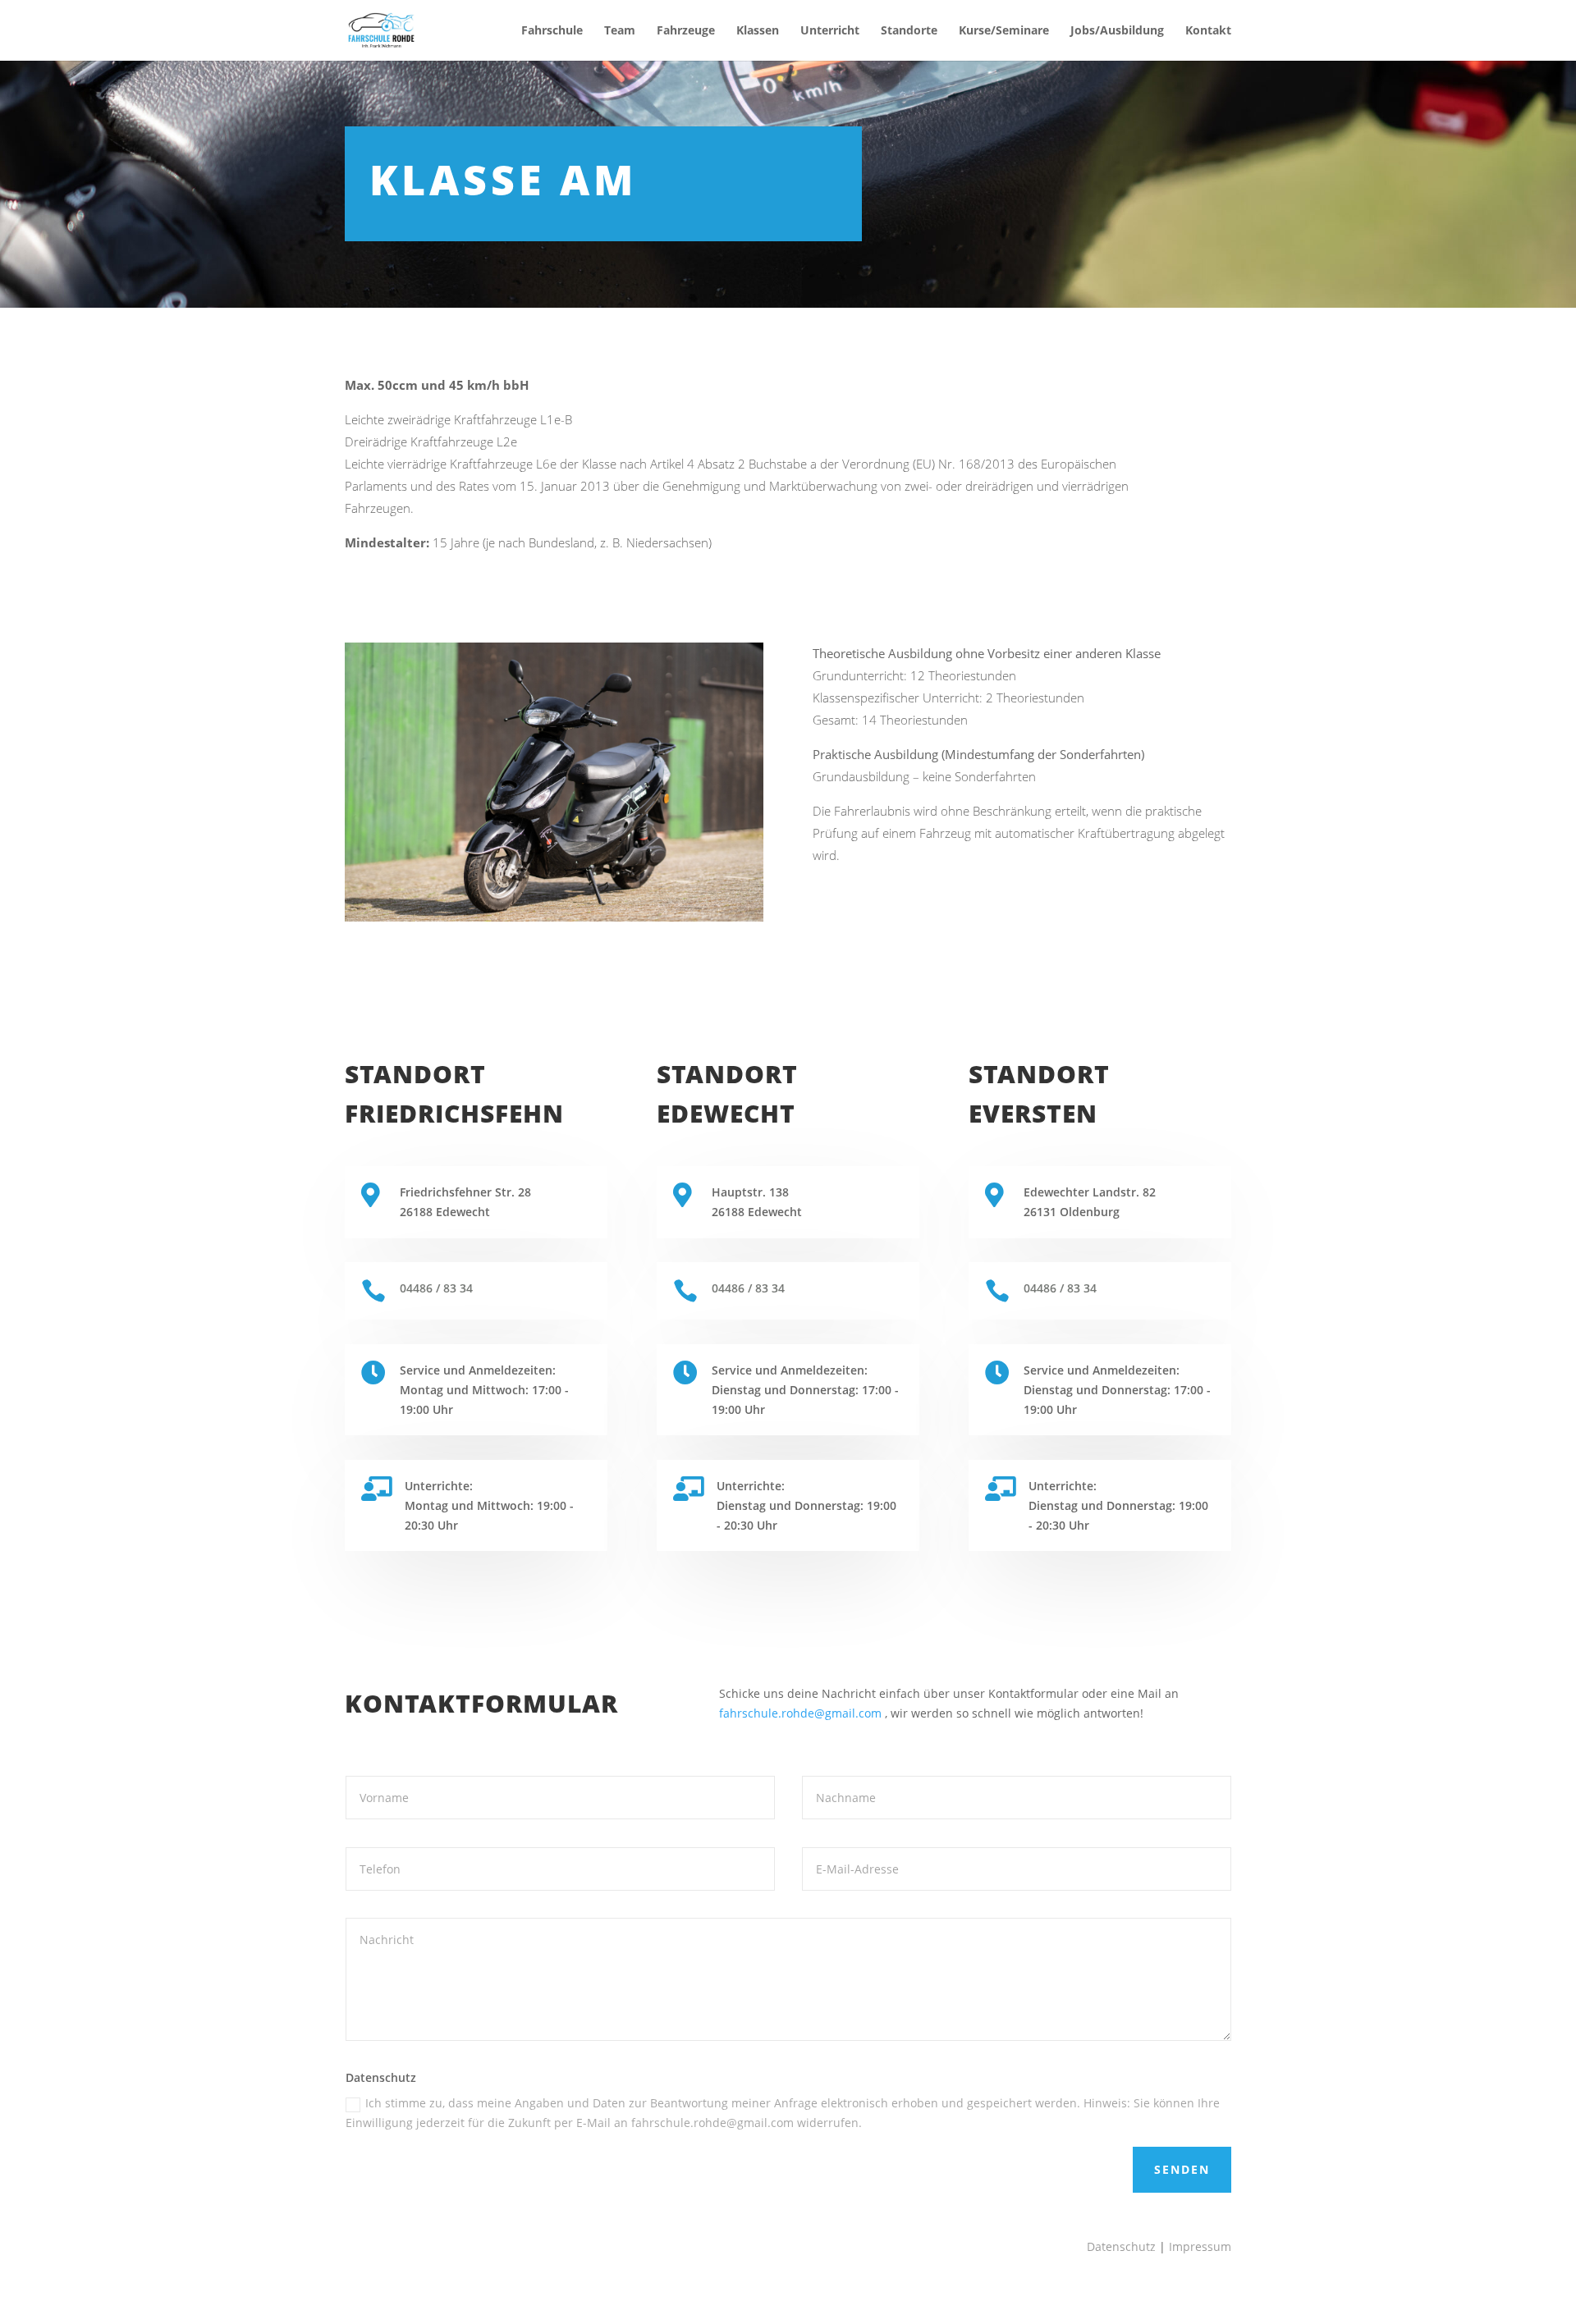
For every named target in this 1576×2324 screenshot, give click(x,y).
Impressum (1200, 2246)
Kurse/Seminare (1004, 31)
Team (620, 31)
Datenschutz (1121, 2246)
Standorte (909, 31)
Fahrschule (552, 31)
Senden (1182, 2169)
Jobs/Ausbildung (1117, 31)
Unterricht (830, 31)
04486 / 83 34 (436, 1288)
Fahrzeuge (686, 31)
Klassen (758, 31)
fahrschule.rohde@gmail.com (800, 1713)
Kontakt (1208, 31)
